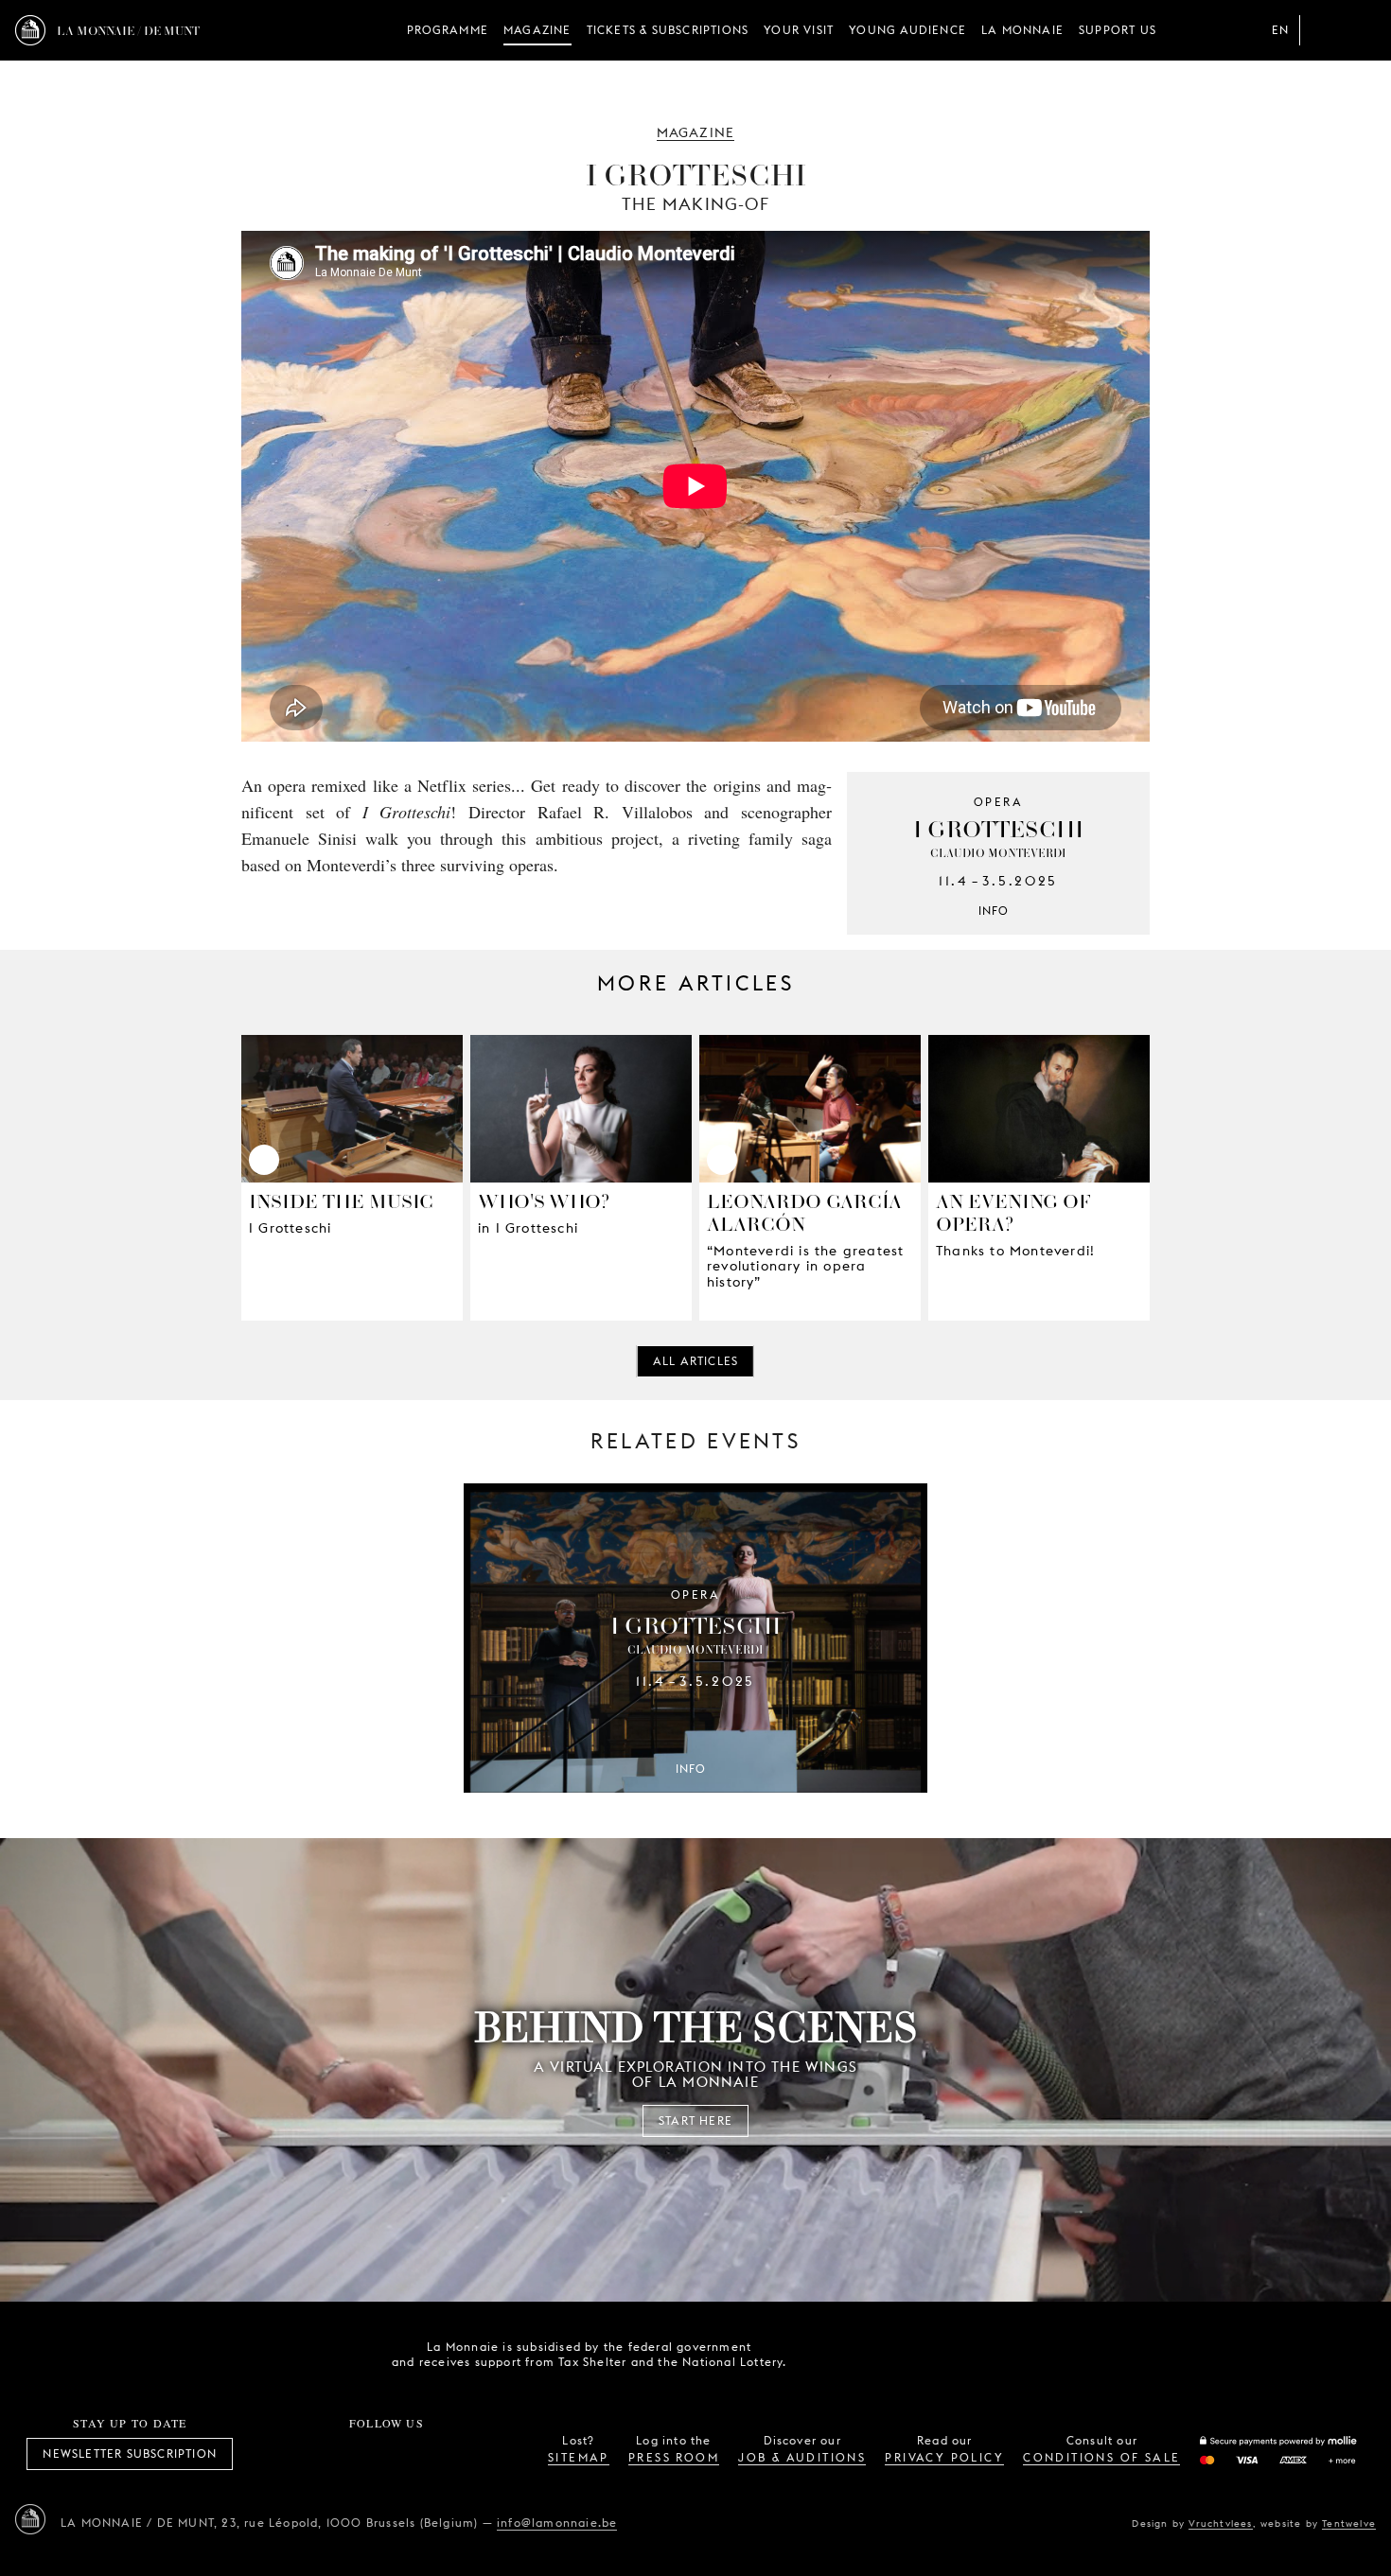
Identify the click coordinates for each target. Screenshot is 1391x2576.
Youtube (408, 2454)
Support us (1118, 30)
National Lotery (935, 2355)
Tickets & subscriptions (668, 30)
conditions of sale (1101, 2457)
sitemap (579, 2457)
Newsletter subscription (130, 2453)
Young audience (907, 30)
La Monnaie (1022, 30)
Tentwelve (1349, 2523)
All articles (695, 1361)
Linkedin (491, 2454)
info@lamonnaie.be (557, 2523)
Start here (695, 2120)
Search (1361, 30)
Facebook (282, 2454)
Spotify (449, 2454)
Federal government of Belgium (829, 2353)
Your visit (799, 30)
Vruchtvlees (1220, 2523)
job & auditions (802, 2457)
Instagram (324, 2454)
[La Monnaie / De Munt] (30, 2519)
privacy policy (944, 2457)
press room (674, 2457)
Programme (448, 30)
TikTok (365, 2454)
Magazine (537, 30)
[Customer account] (1323, 30)
